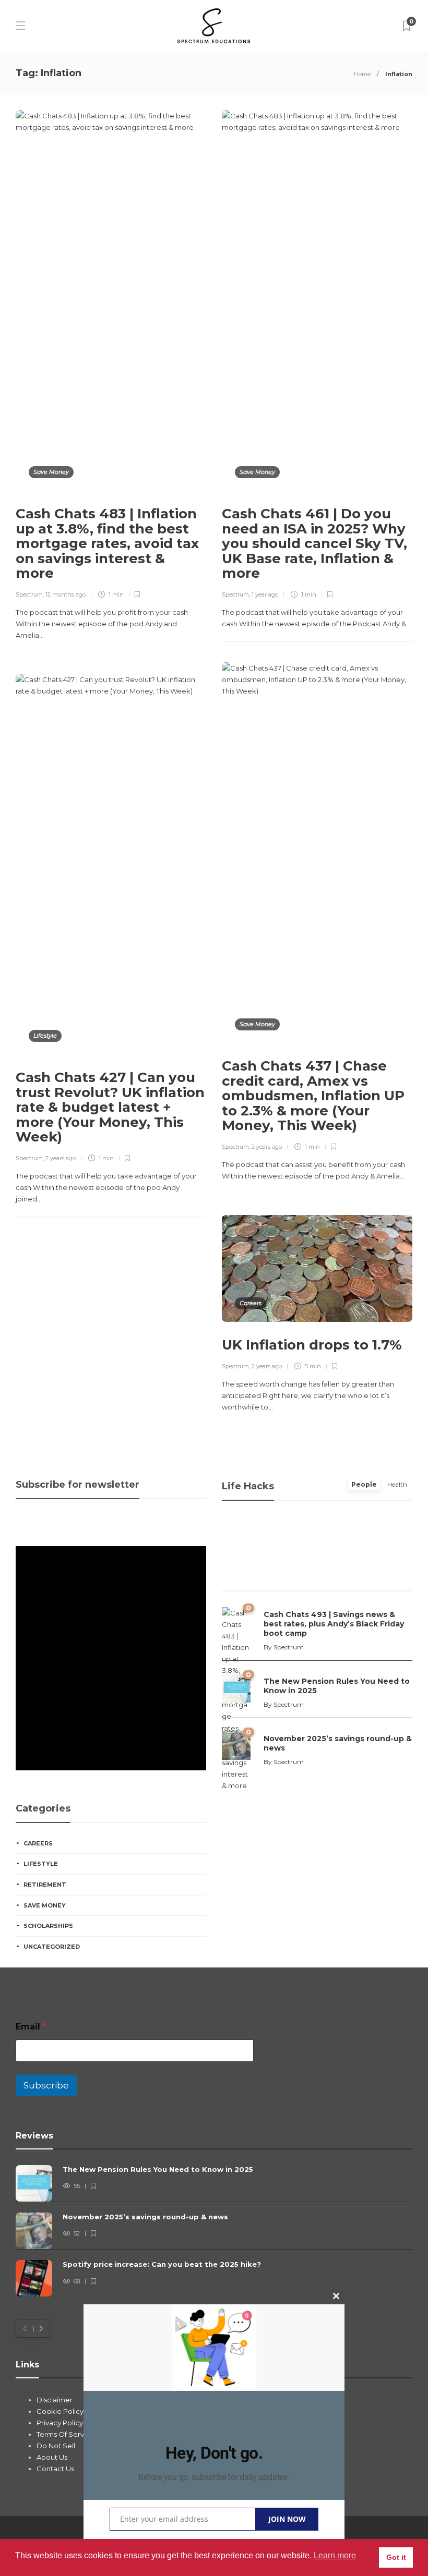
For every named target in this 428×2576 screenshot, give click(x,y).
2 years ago (267, 1147)
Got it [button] (396, 2557)
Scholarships (48, 1926)
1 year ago (265, 594)
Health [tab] (397, 1484)
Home (362, 74)
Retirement (45, 1885)
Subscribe (46, 2085)
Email (31, 2027)
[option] (214, 2231)
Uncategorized (52, 1947)
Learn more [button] (335, 2555)
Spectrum (29, 594)
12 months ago (66, 594)
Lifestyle (45, 1036)
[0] (236, 1687)
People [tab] (364, 1484)
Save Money (51, 472)
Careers (251, 1303)
